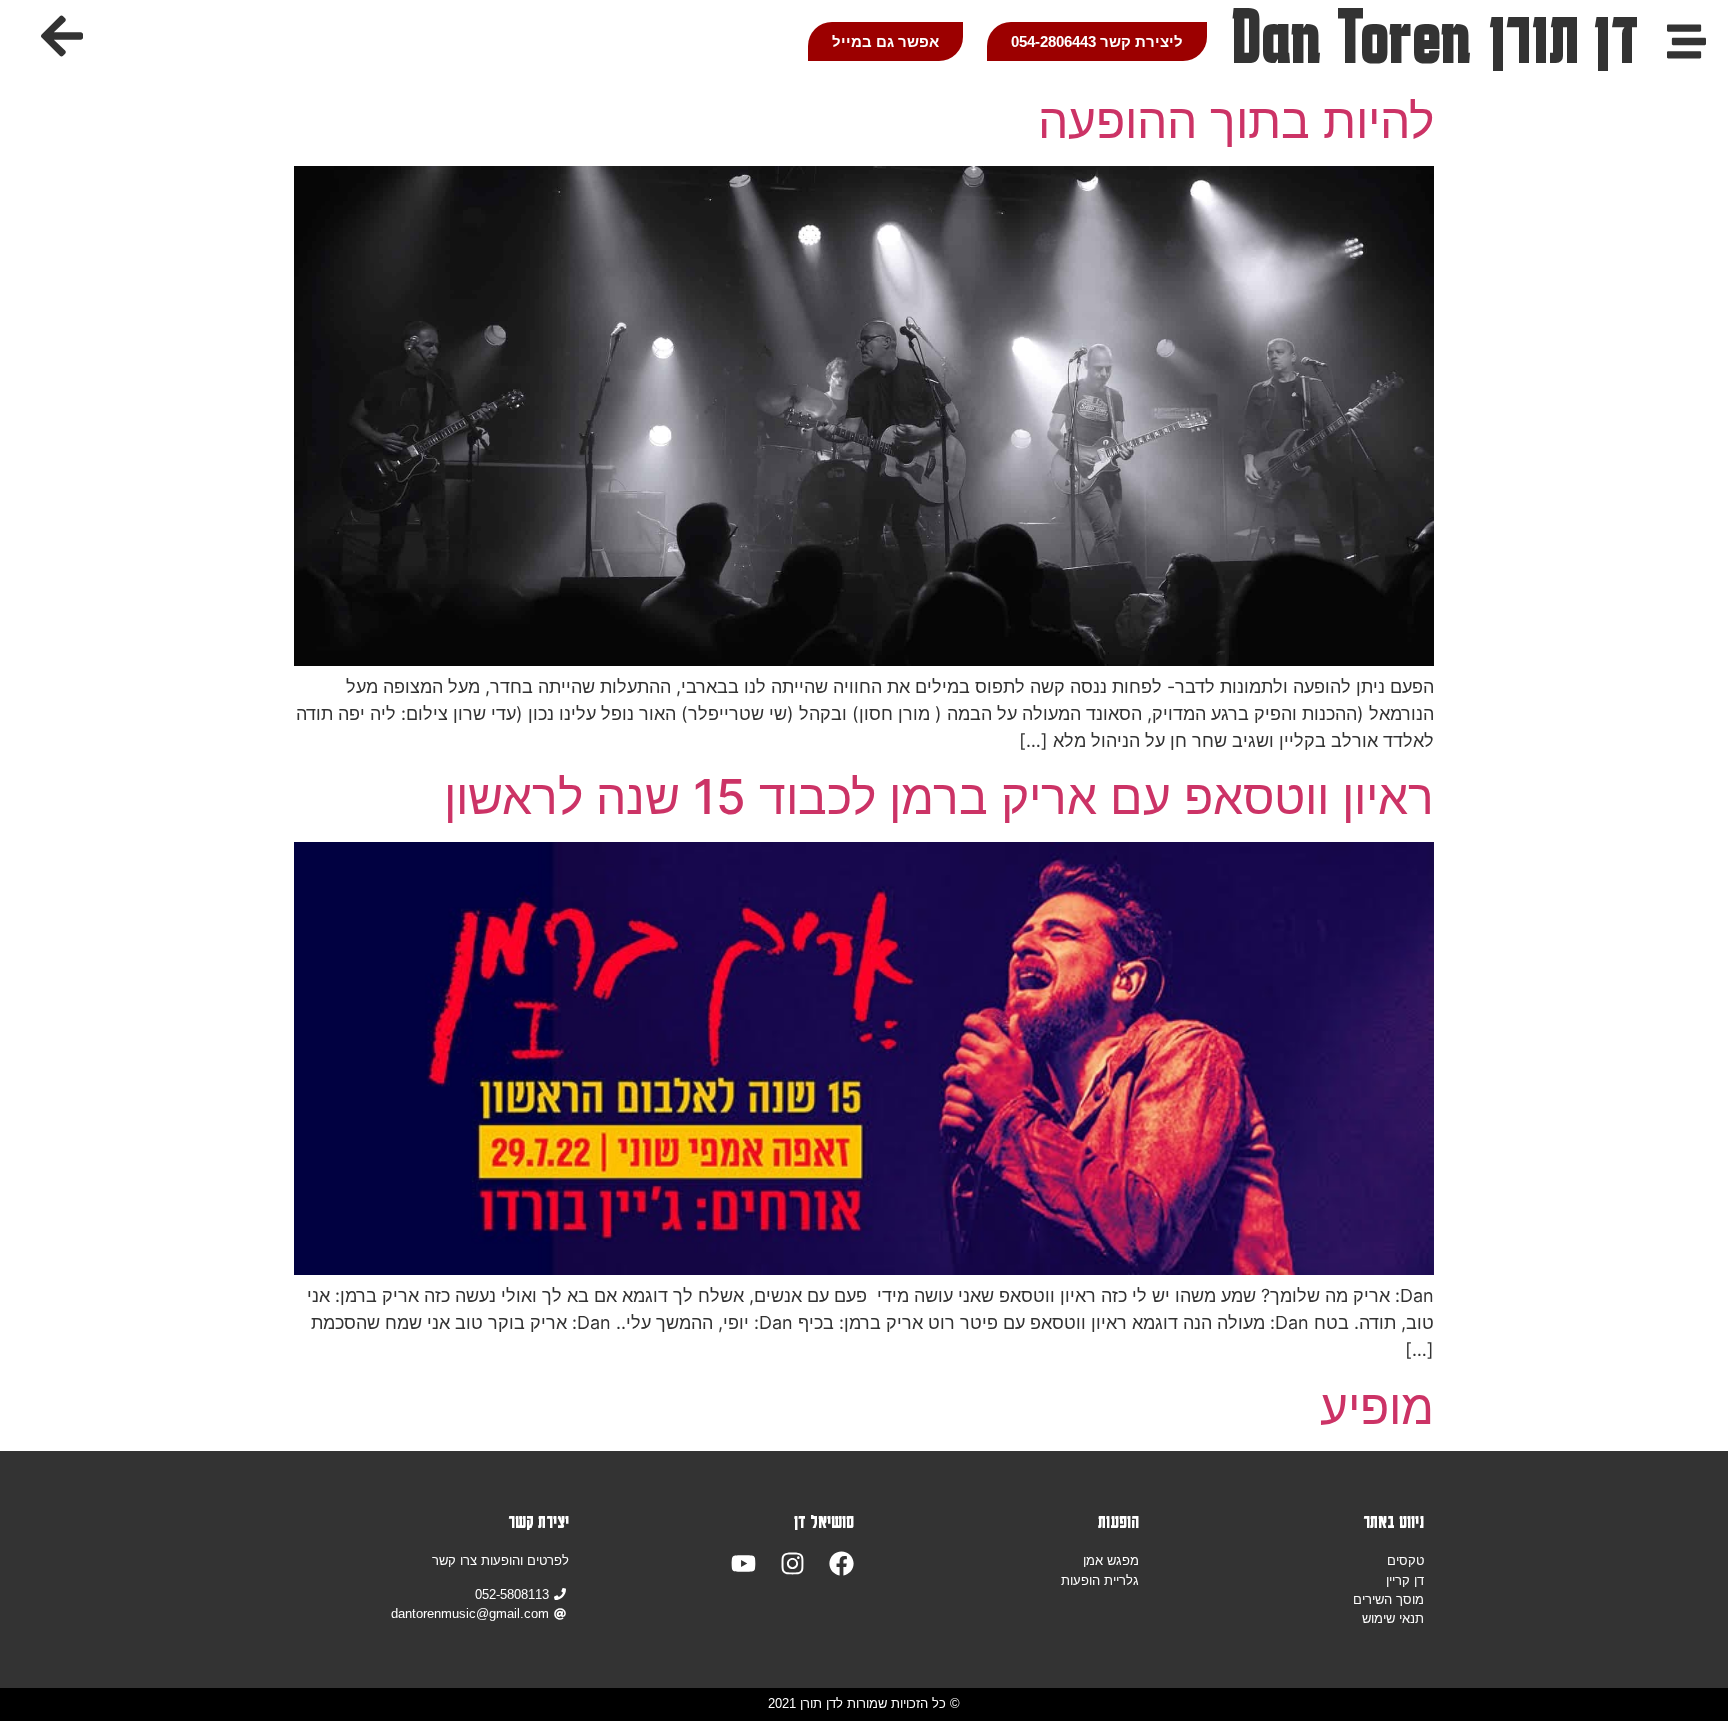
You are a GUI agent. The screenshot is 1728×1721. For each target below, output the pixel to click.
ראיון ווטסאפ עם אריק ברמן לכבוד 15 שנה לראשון (939, 796)
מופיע (1377, 1406)
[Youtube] (743, 1563)
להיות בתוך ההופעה (1236, 120)
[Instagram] (792, 1563)
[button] (62, 36)
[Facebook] (841, 1563)
